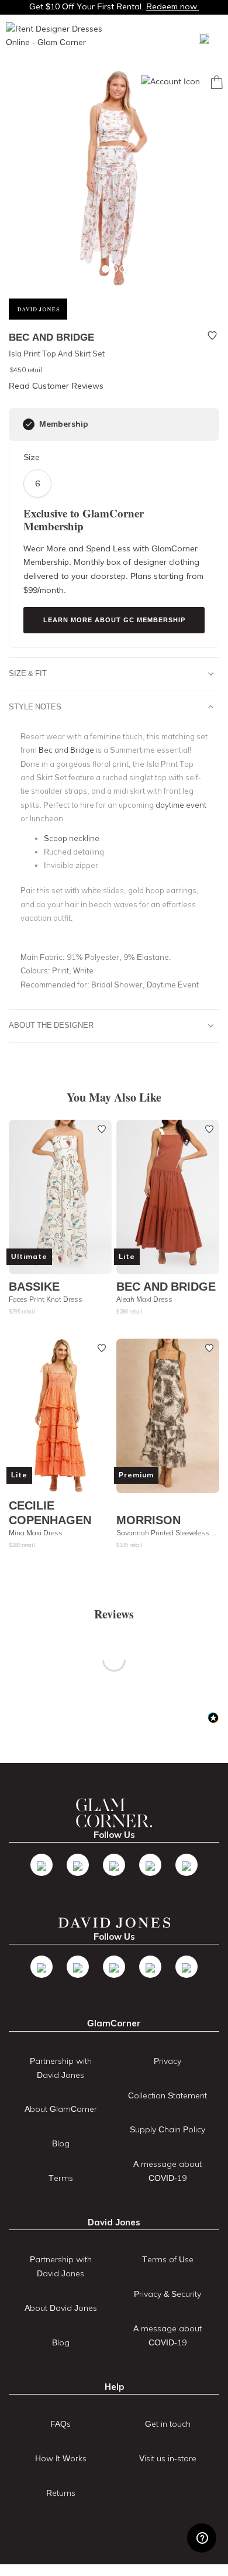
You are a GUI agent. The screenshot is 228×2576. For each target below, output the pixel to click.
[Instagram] (114, 1865)
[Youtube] (150, 1865)
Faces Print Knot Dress (46, 1299)
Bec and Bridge (166, 1286)
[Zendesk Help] (202, 2538)
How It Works (61, 2458)
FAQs (61, 2424)
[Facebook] (42, 1865)
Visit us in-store (168, 2458)
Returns (61, 2493)
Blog (61, 2143)
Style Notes (35, 706)
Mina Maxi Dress (36, 1533)
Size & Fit (28, 673)
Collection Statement (167, 2095)
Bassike (34, 1286)
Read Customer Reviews (56, 386)
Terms (61, 2178)
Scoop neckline (72, 838)
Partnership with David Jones (61, 2068)
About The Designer (51, 1025)
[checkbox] (29, 424)
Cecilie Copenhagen (50, 1512)
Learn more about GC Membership (114, 620)
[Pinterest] (186, 1865)
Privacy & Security (167, 2294)
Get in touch (168, 2424)
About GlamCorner (61, 2109)
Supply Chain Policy (167, 2129)
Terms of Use (168, 2259)
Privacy (167, 2061)
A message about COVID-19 (167, 2171)
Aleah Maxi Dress (144, 1299)
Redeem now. (173, 6)
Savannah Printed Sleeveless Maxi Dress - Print (168, 1533)
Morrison (148, 1520)
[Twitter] (78, 1865)
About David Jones (61, 2308)
